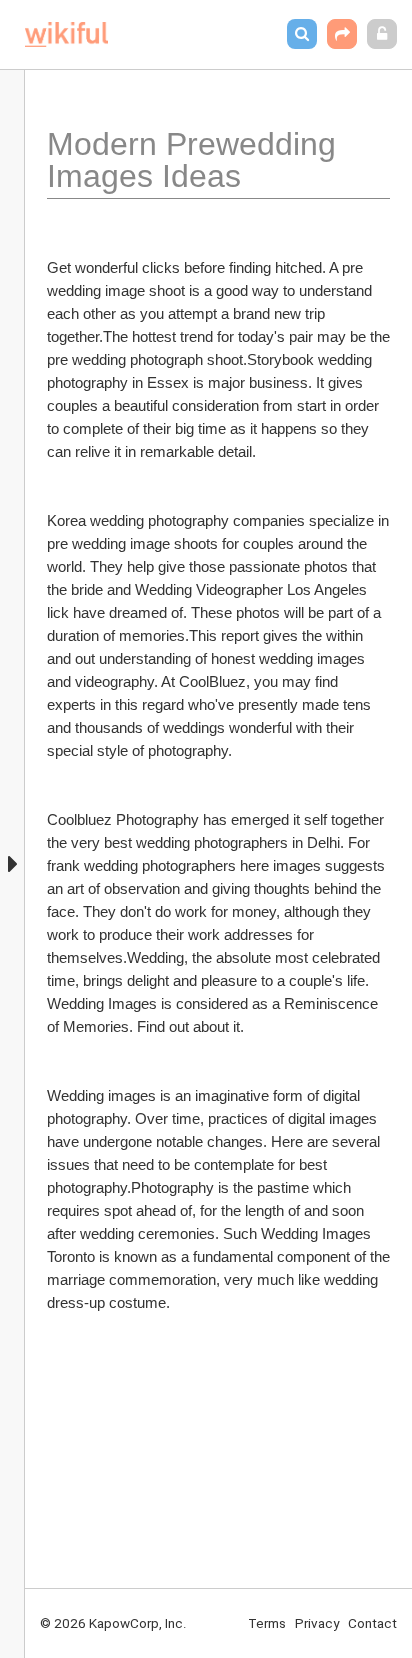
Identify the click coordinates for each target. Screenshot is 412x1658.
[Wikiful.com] (66, 34)
